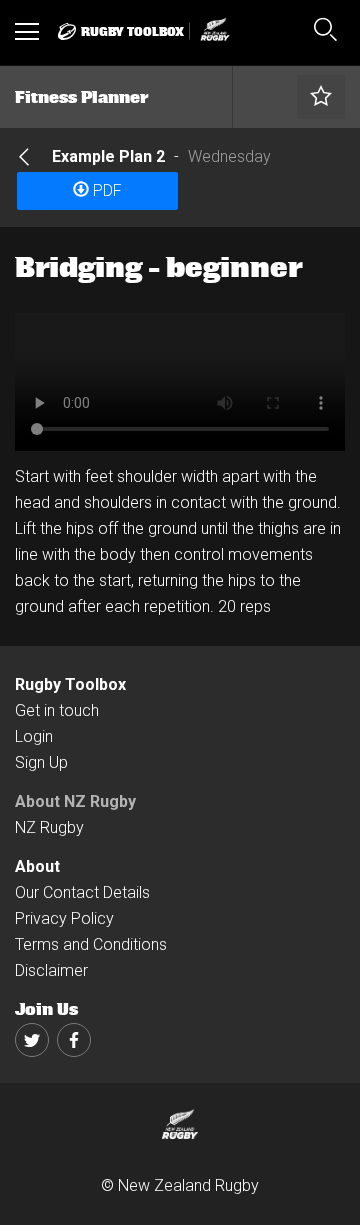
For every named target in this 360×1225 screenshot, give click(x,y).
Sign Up (41, 762)
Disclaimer (51, 970)
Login (34, 736)
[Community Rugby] (212, 31)
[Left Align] (321, 97)
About (37, 866)
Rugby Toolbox (70, 684)
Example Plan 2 (108, 156)
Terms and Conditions (91, 944)
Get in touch (57, 710)
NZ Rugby (49, 827)
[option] (180, 382)
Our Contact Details (82, 892)
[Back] (24, 155)
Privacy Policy (64, 918)
